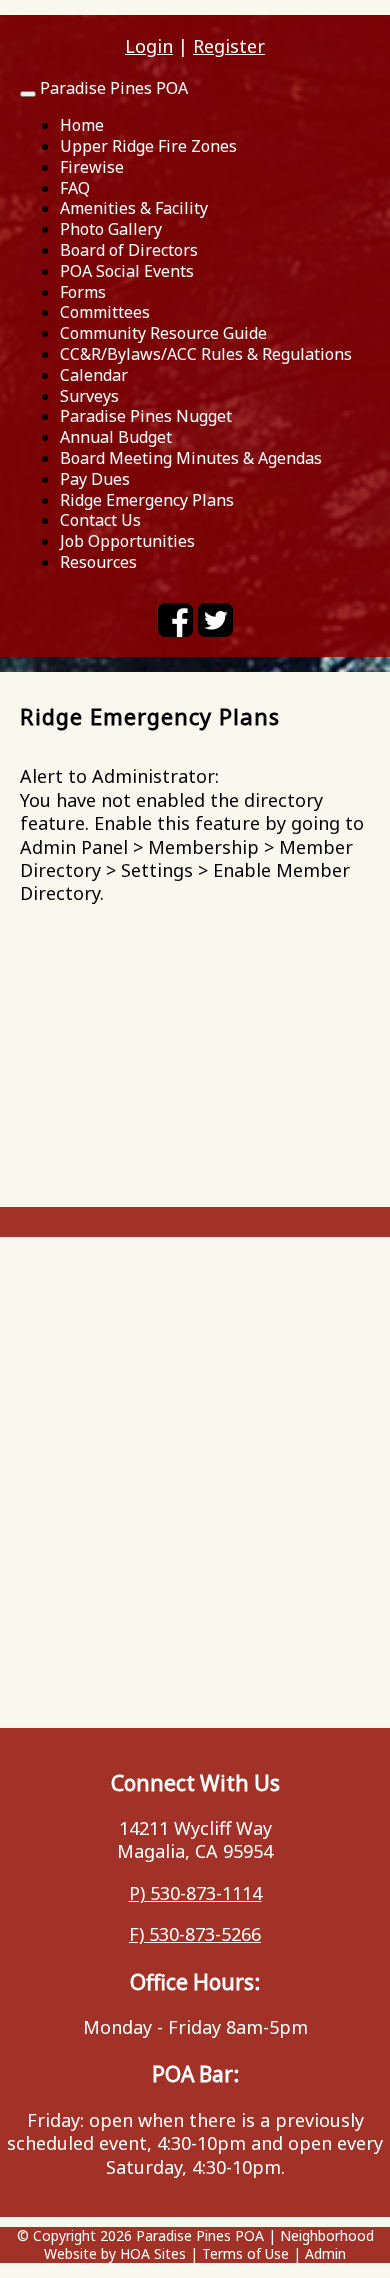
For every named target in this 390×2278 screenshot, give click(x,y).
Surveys (89, 396)
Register (229, 46)
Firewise (92, 167)
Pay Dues (95, 479)
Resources (98, 562)
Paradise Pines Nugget (146, 416)
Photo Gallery (111, 229)
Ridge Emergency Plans (147, 500)
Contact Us (100, 520)
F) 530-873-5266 (195, 1934)
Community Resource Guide (163, 333)
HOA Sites (153, 2253)
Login (149, 46)
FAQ (75, 188)
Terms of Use (245, 2253)
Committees (105, 312)
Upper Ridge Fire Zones (148, 146)
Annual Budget (116, 437)
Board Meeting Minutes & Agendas (191, 458)
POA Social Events (127, 271)
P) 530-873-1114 (195, 1893)
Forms (83, 292)
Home (82, 125)
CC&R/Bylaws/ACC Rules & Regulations (206, 354)
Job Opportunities (127, 541)
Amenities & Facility (134, 208)
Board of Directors (129, 250)
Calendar (94, 375)
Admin (325, 2253)
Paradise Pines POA (114, 88)
